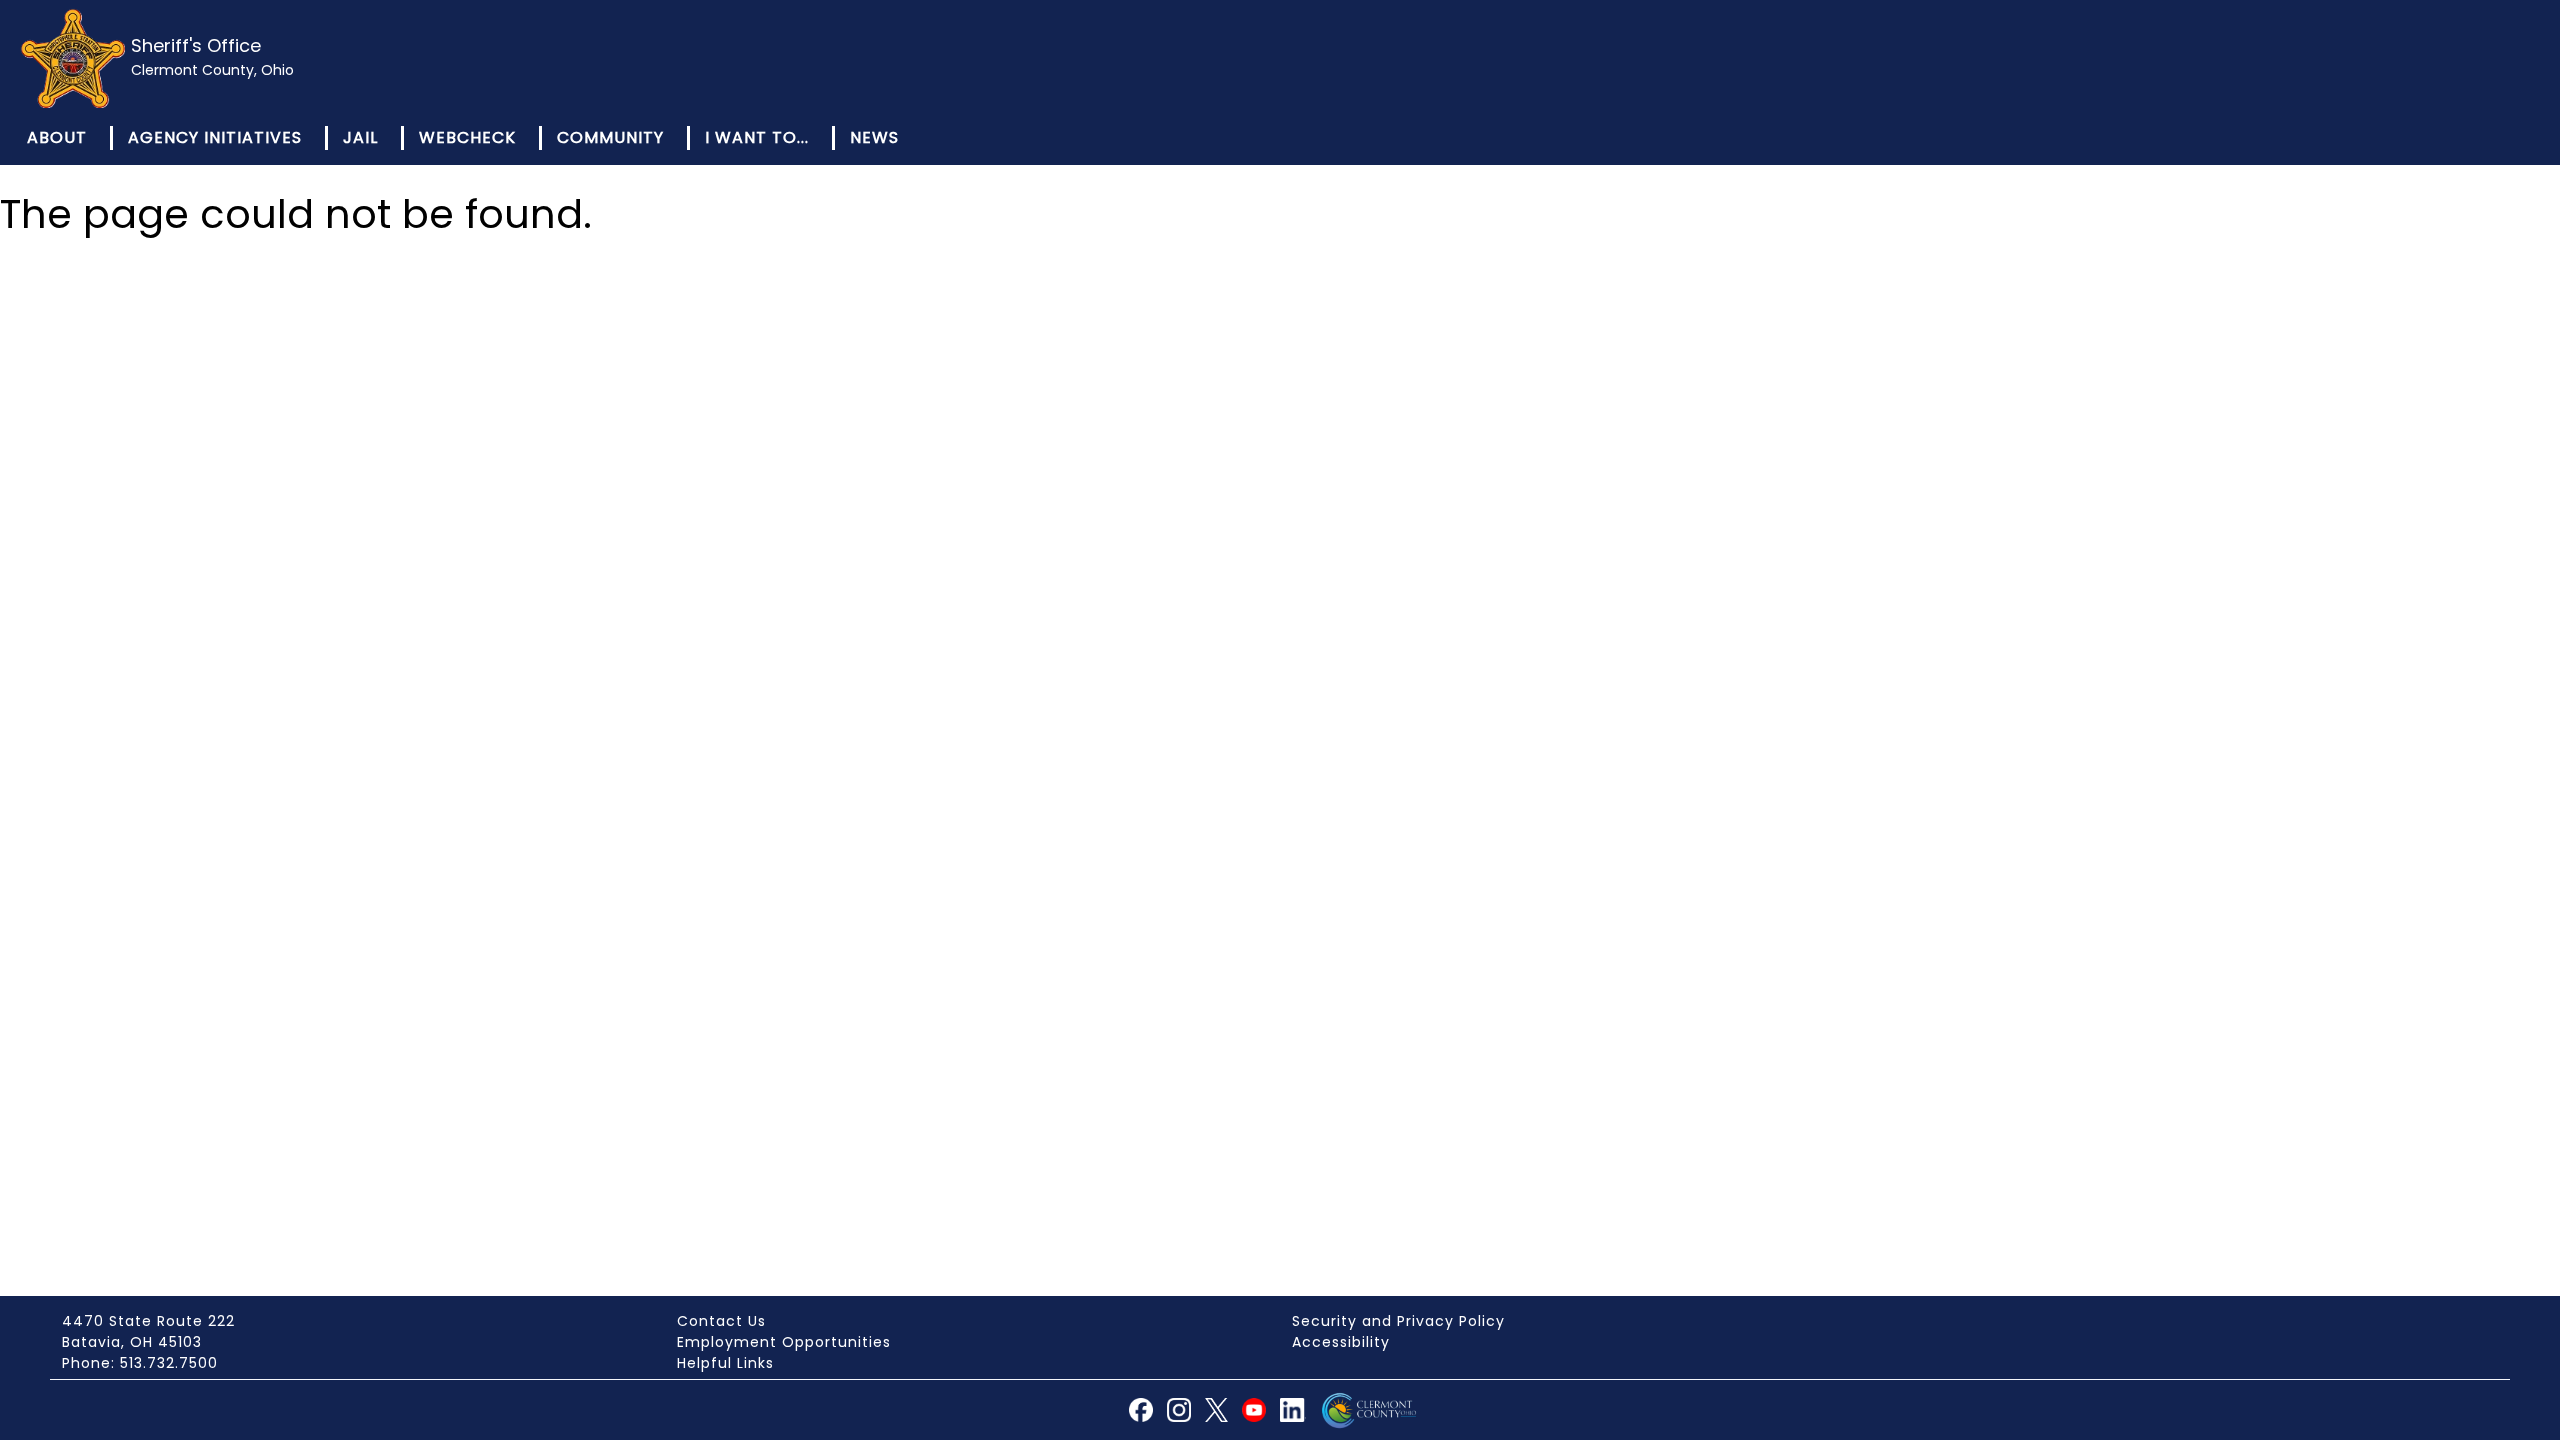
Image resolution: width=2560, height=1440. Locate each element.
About (57, 137)
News (874, 137)
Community (610, 137)
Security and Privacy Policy (1398, 1321)
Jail (360, 137)
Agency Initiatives (215, 137)
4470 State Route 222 (148, 1321)
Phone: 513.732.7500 (140, 1363)
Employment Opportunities (784, 1342)
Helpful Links (725, 1363)
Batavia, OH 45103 (132, 1342)
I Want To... (757, 137)
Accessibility (1341, 1342)
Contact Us (721, 1321)
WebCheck (467, 137)
